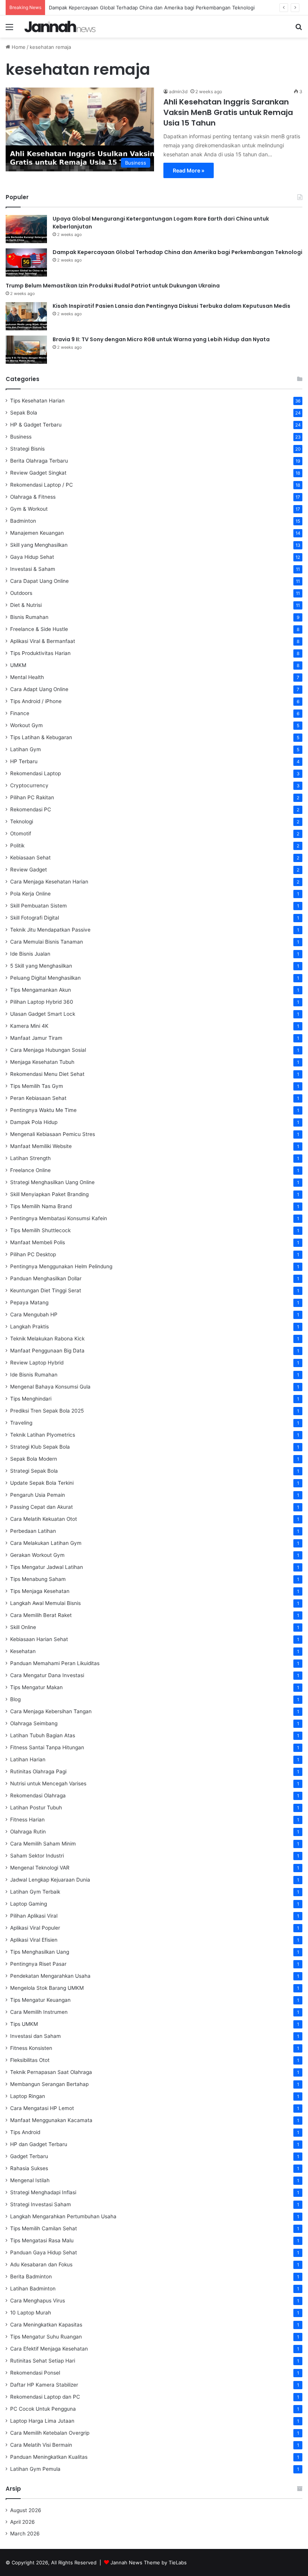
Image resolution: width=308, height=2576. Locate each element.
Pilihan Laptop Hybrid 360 (42, 1002)
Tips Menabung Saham (38, 1579)
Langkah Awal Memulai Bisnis (45, 1603)
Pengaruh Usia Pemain (38, 1495)
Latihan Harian (28, 1759)
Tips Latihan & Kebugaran (41, 737)
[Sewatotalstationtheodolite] (60, 26)
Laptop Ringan (28, 2096)
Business (21, 437)
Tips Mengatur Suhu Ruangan (46, 2337)
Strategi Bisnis (27, 449)
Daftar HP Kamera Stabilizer (44, 2385)
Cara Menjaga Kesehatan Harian (49, 882)
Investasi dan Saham (35, 2036)
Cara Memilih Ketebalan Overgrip (50, 2433)
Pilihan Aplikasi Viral (34, 1916)
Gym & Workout (29, 509)
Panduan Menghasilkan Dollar (46, 1278)
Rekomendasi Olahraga (38, 1795)
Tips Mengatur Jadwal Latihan (47, 1567)
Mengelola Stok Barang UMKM (47, 1988)
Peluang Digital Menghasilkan (45, 978)
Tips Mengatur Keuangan (40, 2000)
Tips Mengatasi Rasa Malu (42, 2240)
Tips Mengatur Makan (36, 1687)
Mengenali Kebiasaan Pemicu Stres (53, 1134)
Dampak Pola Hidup (34, 1122)
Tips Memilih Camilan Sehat (44, 2228)
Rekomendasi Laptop (35, 773)
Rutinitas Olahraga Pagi (38, 1771)
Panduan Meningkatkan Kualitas (49, 2457)
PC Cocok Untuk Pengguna (43, 2409)
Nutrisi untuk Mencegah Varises (48, 1783)
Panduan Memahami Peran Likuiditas (55, 1663)
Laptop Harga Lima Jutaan (42, 2421)
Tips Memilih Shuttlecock (40, 1230)
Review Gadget (29, 870)
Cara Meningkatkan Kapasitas (46, 2325)
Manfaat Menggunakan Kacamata (51, 2120)
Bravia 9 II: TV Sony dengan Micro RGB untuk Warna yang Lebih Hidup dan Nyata (161, 339)
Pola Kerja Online (30, 894)
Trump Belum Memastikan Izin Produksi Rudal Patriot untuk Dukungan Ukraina (113, 286)
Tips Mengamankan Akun (41, 990)
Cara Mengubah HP (34, 1314)
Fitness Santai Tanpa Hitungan (47, 1747)
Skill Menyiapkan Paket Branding (49, 1194)
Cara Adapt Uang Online (39, 689)
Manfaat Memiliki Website (41, 1146)
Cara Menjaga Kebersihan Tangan (51, 1711)
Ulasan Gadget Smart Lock (43, 1014)
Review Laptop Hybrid (37, 1363)
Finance (20, 713)
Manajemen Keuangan (37, 533)
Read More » (189, 170)
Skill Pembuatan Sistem (38, 906)
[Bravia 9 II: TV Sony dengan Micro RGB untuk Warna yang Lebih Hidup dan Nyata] (26, 350)
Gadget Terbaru (29, 2156)
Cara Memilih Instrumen (39, 2012)
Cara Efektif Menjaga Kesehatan (49, 2349)
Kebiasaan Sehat (30, 858)
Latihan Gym (26, 749)
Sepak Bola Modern (34, 1459)
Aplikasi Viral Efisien (34, 1940)
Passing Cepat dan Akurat (42, 1507)
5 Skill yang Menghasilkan (41, 966)
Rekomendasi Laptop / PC (42, 485)
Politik (17, 846)
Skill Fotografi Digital (35, 918)
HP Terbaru (24, 761)
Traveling (21, 1423)
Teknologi (22, 821)
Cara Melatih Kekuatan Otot (44, 1519)
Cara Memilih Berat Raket (41, 1615)
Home (18, 47)
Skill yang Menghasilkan (39, 545)
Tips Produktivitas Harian (40, 653)
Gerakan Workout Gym (37, 1555)
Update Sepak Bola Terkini (42, 1483)
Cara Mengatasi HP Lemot (42, 2108)
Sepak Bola (24, 413)
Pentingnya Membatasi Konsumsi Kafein (59, 1218)
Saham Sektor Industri (37, 1856)
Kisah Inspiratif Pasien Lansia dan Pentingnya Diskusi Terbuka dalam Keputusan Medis (171, 306)
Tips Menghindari (31, 1399)
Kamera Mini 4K (29, 1026)
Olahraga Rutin (28, 1832)
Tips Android (25, 2132)
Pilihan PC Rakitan (32, 797)
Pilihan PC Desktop (33, 1254)
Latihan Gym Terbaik (35, 1892)
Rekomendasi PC (31, 809)
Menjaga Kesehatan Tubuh (42, 1062)
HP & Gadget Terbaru (36, 425)
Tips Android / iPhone (36, 701)
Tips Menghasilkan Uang (40, 1952)
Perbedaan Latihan (33, 1531)
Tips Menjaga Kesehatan (40, 1591)
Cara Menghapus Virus (38, 2301)
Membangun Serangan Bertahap (49, 2084)
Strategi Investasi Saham (41, 2204)
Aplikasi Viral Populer (35, 1928)
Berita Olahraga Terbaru (39, 461)
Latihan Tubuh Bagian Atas (43, 1735)
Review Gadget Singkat (38, 473)
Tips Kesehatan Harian (37, 401)
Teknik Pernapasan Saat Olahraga (51, 2072)
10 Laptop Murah (31, 2313)
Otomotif (21, 833)
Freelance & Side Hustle (39, 629)
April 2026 (23, 2522)
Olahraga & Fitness (33, 497)
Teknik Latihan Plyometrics (43, 1435)
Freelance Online (30, 1170)
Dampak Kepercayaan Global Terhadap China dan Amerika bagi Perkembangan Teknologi (152, 8)
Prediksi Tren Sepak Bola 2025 (47, 1411)
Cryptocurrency (29, 785)
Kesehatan (23, 1651)
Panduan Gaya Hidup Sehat (44, 2252)
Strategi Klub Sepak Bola (40, 1447)
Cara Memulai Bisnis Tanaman (47, 942)
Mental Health (27, 677)
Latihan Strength (30, 1158)
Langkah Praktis (29, 1327)
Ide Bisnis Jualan (30, 954)
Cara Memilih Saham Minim (43, 1844)
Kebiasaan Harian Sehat (39, 1639)
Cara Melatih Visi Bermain (41, 2445)
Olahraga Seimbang (34, 1723)
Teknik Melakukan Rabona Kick (47, 1339)
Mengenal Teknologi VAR (40, 1868)
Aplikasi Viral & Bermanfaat (43, 641)
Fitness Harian (27, 1820)
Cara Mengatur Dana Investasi (47, 1675)
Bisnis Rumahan (29, 617)
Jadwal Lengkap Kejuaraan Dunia (50, 1880)
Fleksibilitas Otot (30, 2060)
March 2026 (25, 2534)
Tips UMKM (24, 2024)
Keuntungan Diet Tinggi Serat (46, 1290)
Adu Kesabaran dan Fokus (41, 2264)
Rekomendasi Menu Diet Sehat (47, 1074)
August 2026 (26, 2510)
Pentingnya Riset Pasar (38, 1964)
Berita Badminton (31, 2277)
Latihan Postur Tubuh (36, 1808)
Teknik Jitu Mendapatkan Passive (50, 930)
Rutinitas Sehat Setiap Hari (43, 2361)
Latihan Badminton (33, 2289)
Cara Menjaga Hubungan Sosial (48, 1050)
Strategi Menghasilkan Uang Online (52, 1182)
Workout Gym (26, 725)
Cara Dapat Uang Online (39, 581)
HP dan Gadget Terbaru (39, 2144)
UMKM (18, 665)
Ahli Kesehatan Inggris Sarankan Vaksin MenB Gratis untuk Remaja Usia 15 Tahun (228, 112)
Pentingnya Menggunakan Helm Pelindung (61, 1266)
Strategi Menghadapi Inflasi (43, 2192)
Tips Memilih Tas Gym (37, 1086)
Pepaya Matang (29, 1302)
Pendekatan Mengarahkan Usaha (50, 1976)
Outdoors (21, 593)
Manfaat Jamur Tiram (36, 1038)
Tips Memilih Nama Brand (41, 1206)
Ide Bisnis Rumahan (34, 1375)
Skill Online (23, 1627)
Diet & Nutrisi (26, 605)
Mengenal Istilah (30, 2180)
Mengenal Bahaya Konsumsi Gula (50, 1387)
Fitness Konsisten (31, 2048)
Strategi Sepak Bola (34, 1471)
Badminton (23, 521)
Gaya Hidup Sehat (32, 557)
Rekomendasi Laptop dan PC (45, 2397)
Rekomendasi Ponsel (35, 2373)
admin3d (178, 92)
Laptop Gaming (29, 1904)
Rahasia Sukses (29, 2168)
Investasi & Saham (33, 569)
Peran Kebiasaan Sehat (38, 1098)
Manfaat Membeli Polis (38, 1242)
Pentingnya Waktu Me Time (43, 1110)
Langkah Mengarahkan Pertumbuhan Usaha (63, 2216)
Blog (15, 1699)
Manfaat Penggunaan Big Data (47, 1351)
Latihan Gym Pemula (35, 2469)
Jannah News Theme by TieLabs (149, 2562)
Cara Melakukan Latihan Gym (46, 1543)
